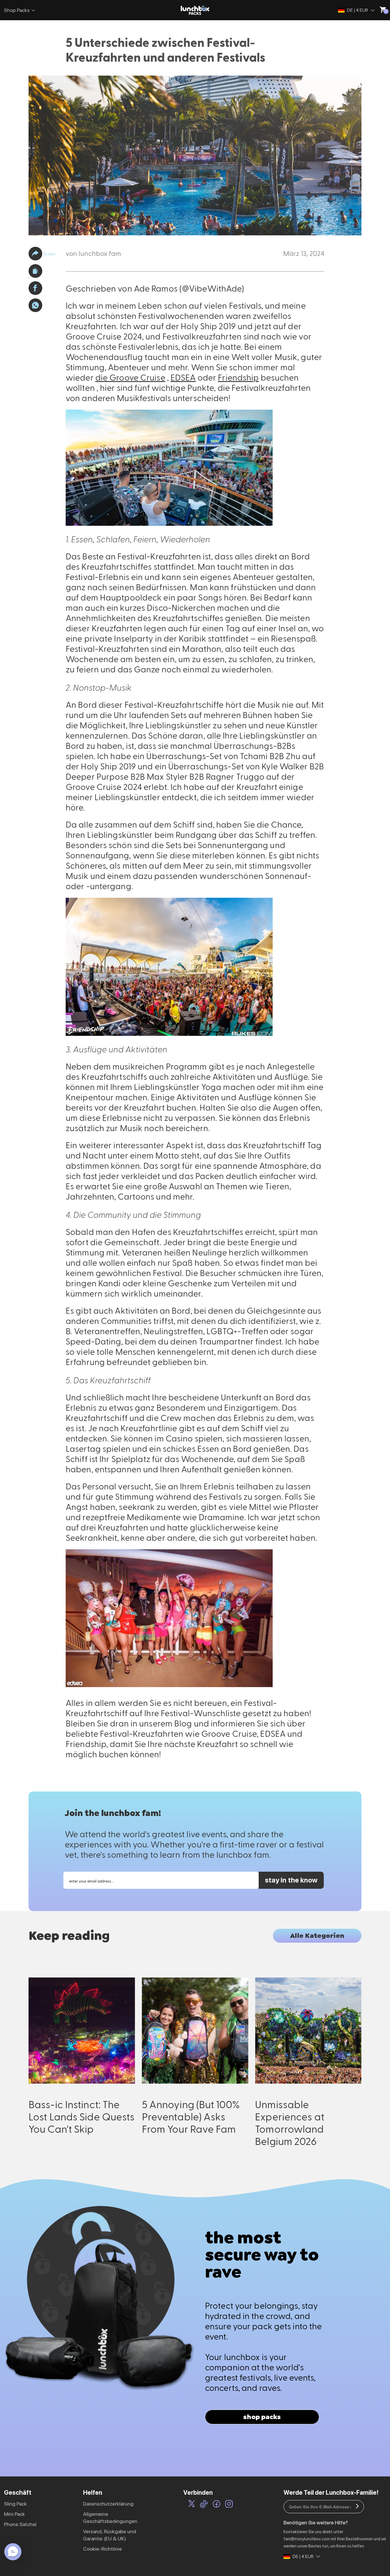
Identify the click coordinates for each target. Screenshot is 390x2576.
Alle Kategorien (317, 1936)
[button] (35, 254)
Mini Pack (14, 2514)
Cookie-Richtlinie (102, 2549)
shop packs (262, 2417)
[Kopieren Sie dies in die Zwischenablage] (35, 271)
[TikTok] (204, 2505)
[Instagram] (229, 2505)
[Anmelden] (357, 2507)
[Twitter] (192, 2505)
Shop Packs (17, 10)
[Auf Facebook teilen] (35, 288)
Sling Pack (15, 2504)
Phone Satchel (20, 2524)
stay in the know (291, 1880)
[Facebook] (217, 2505)
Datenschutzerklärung (108, 2504)
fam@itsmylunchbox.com (307, 2539)
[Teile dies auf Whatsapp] (35, 305)
